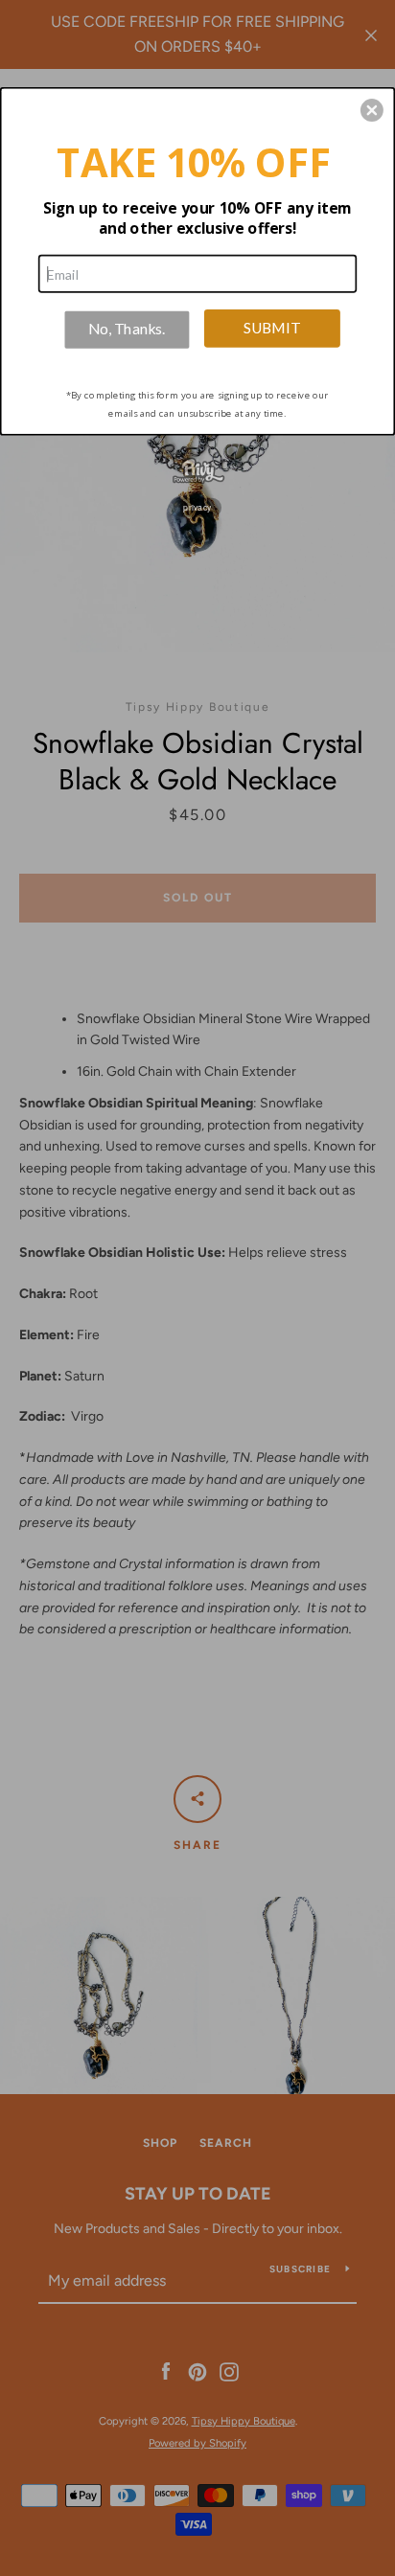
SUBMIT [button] (272, 327)
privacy (197, 507)
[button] (372, 110)
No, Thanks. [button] (127, 328)
